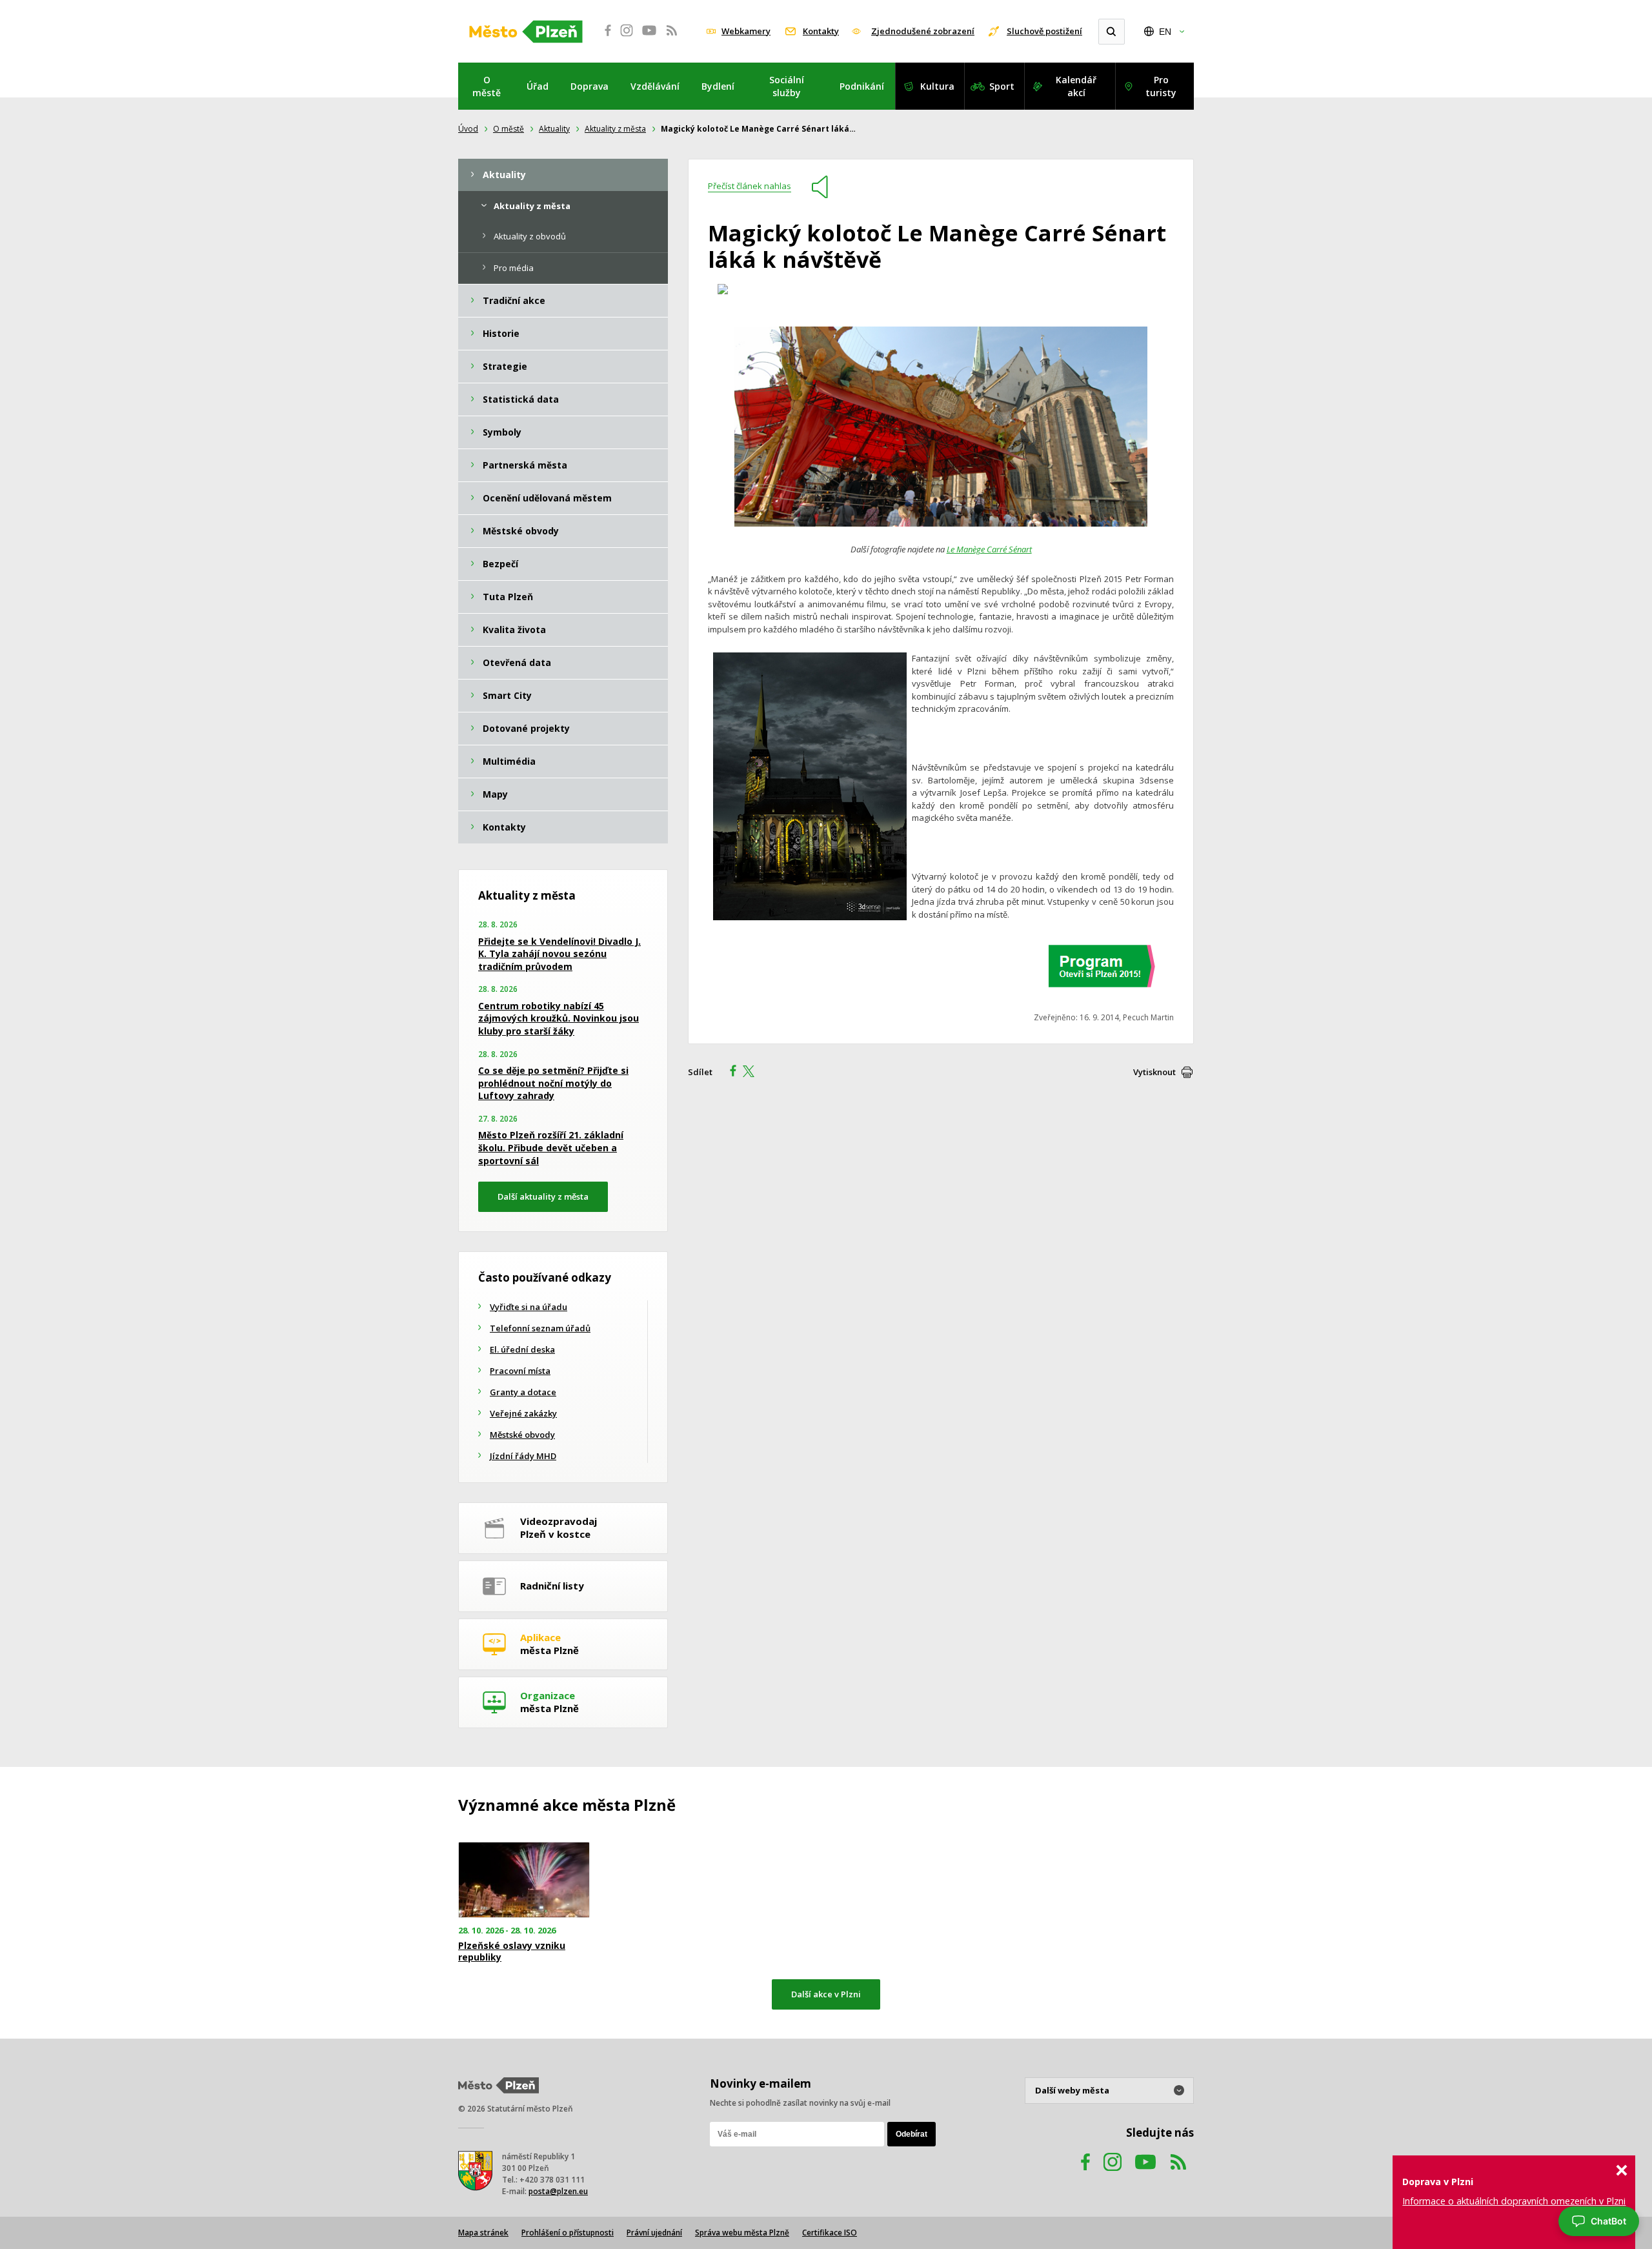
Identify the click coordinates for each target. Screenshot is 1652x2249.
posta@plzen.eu (558, 2191)
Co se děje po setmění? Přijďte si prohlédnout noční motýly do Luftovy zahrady (553, 1083)
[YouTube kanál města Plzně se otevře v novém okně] (1145, 2174)
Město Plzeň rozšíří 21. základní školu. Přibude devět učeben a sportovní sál (551, 1147)
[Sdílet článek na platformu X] (753, 1073)
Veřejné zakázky (523, 1413)
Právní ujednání (654, 2233)
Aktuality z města (615, 129)
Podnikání (862, 86)
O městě (487, 86)
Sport (1002, 86)
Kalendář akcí (1076, 86)
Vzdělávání (655, 86)
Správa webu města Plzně (742, 2233)
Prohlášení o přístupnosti (568, 2233)
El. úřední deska (522, 1349)
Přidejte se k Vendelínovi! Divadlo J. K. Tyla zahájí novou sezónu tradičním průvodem (559, 954)
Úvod (468, 129)
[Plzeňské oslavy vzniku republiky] (524, 1880)
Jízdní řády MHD (523, 1456)
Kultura (937, 86)
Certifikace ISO (830, 2233)
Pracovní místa (520, 1371)
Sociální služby (787, 86)
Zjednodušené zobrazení (923, 31)
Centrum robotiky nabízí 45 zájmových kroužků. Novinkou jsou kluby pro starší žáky (559, 1018)
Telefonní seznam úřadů (540, 1328)
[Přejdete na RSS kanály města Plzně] (672, 37)
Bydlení (718, 86)
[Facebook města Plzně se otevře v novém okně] (604, 37)
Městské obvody (522, 1435)
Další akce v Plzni (826, 1994)
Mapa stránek (483, 2233)
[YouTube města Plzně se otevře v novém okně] (649, 37)
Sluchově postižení (1044, 31)
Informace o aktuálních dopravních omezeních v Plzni (1514, 2201)
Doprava (589, 86)
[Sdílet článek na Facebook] (729, 1073)
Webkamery (746, 31)
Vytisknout (1154, 1072)
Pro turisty (1161, 86)
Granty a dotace (523, 1392)
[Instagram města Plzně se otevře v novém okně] (627, 37)
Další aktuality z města (543, 1196)
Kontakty (821, 31)
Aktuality (554, 129)
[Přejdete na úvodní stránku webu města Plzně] (526, 32)
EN (1165, 32)
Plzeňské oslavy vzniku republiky (512, 1951)
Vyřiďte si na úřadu (529, 1307)
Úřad (538, 86)
